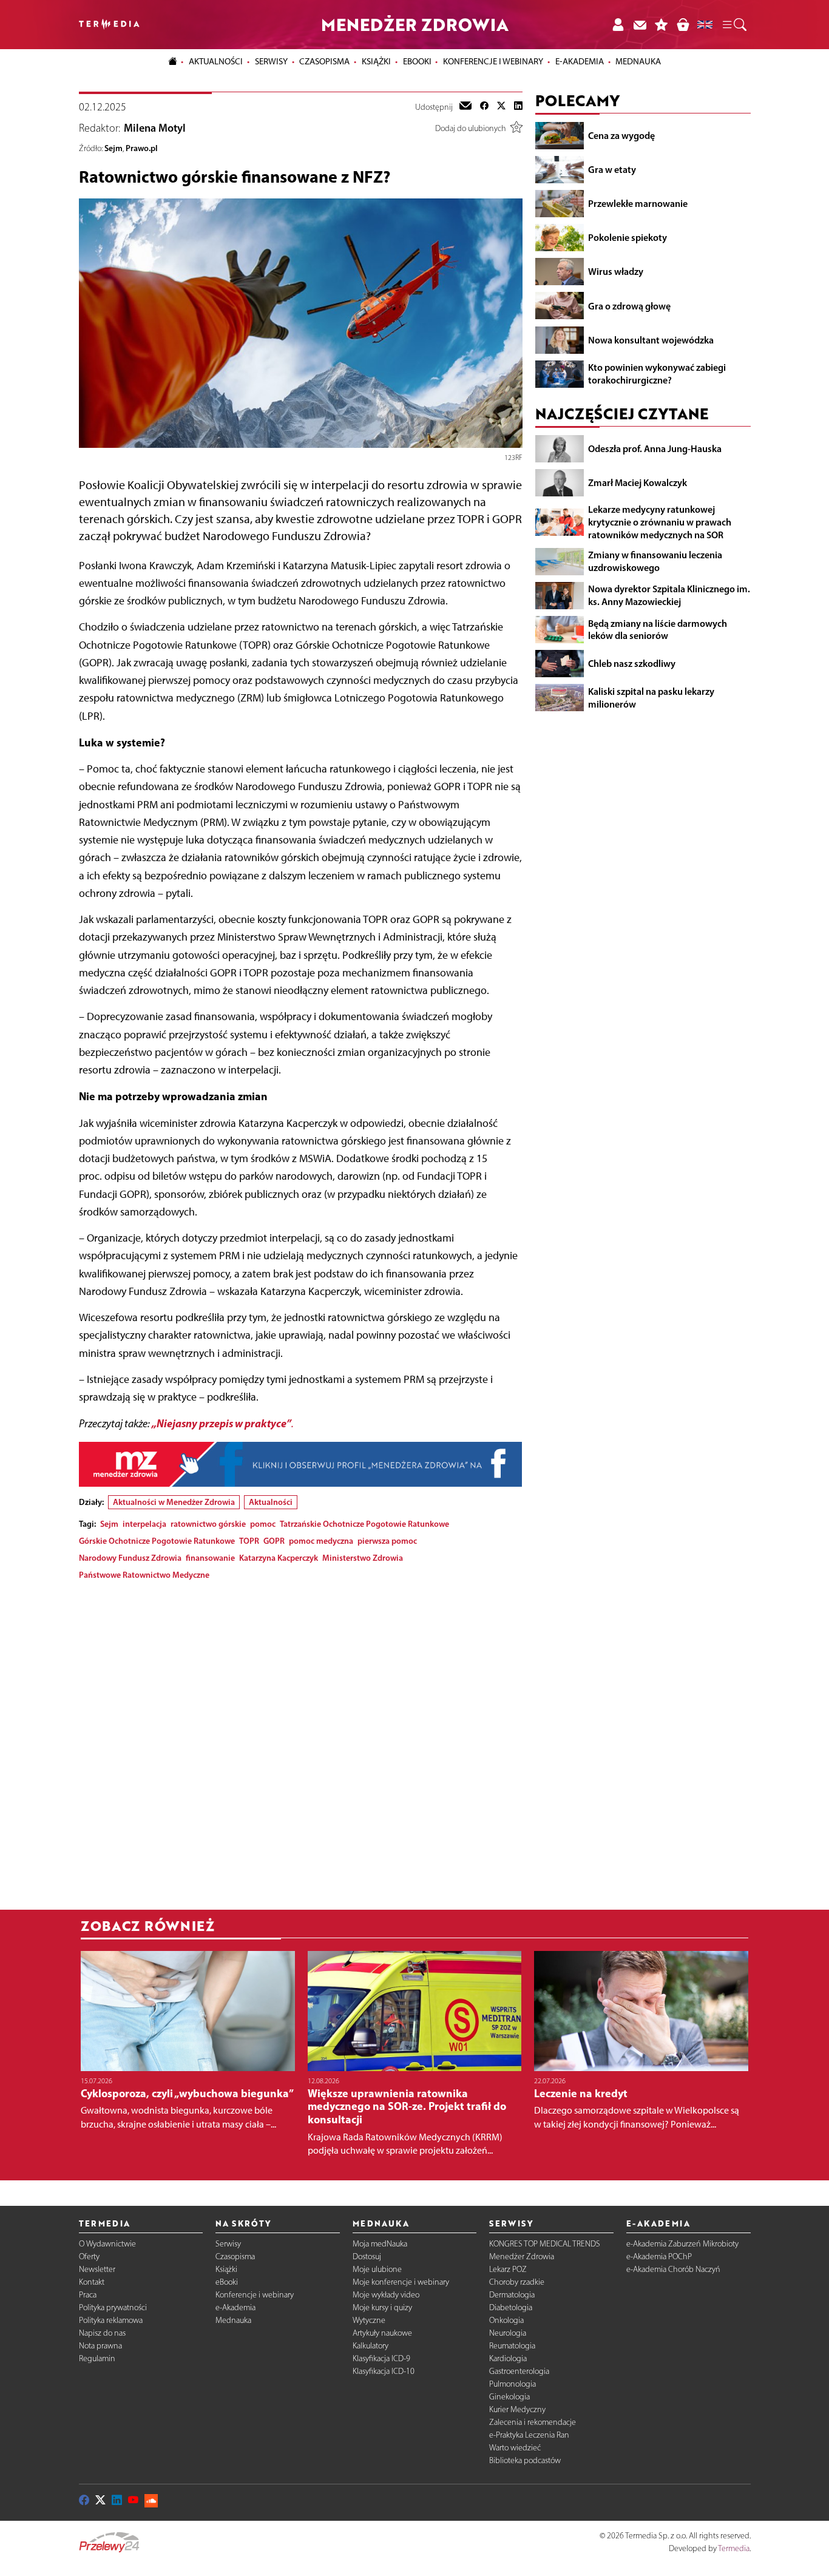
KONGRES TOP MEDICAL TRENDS (545, 2244)
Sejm (113, 148)
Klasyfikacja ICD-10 (384, 2371)
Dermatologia (512, 2295)
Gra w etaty (612, 169)
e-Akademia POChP (659, 2257)
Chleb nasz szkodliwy (632, 663)
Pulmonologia (513, 2384)
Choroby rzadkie (517, 2282)
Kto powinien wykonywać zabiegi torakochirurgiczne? (657, 374)
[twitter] (501, 107)
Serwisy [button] (271, 61)
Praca (88, 2295)
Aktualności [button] (216, 61)
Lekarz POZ (508, 2269)
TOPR (249, 1541)
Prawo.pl (142, 148)
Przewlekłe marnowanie (638, 203)
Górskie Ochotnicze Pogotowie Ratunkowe (157, 1541)
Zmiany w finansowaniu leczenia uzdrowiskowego (655, 561)
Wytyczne (369, 2320)
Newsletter (97, 2269)
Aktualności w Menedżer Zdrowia (174, 1502)
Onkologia (506, 2320)
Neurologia (508, 2333)
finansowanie (210, 1558)
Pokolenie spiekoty (628, 237)
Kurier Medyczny (517, 2409)
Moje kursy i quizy (382, 2307)
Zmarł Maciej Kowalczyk (638, 482)
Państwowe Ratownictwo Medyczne (144, 1575)
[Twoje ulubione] (662, 25)
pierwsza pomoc (387, 1541)
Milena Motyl (155, 128)
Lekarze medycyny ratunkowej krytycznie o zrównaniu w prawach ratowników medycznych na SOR (660, 522)
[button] (734, 25)
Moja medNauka (380, 2244)
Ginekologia (509, 2397)
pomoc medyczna (321, 1541)
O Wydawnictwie (107, 2244)
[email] (465, 107)
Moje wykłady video (386, 2295)
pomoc (263, 1524)
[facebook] (484, 107)
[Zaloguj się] (618, 25)
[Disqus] (301, 1742)
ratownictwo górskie (208, 1524)
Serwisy (228, 2244)
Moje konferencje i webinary (401, 2282)
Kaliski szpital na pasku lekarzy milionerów (651, 698)
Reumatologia (512, 2346)
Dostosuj (367, 2257)
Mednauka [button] (638, 61)
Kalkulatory (371, 2346)
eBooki (417, 61)
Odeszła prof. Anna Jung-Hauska (655, 448)
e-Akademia (235, 2307)
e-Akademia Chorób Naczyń (673, 2269)
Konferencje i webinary (255, 2295)
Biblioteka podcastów (525, 2460)
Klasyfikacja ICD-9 (381, 2358)
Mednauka (233, 2320)
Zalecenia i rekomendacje (533, 2422)
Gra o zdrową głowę (629, 305)
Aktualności (271, 1502)
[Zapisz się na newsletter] (640, 25)
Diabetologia (511, 2307)
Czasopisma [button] (324, 61)
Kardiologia (508, 2358)
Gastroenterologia (519, 2371)
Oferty (89, 2257)
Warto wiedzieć (515, 2448)
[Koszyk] (683, 25)
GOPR (274, 1541)
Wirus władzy (616, 271)
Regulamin (97, 2358)
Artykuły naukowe (382, 2333)
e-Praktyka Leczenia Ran (529, 2435)
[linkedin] (518, 107)
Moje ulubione (377, 2269)
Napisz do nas (102, 2333)
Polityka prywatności (113, 2307)
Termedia (734, 2548)
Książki (376, 61)
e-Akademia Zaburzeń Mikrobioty (682, 2244)
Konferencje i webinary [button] (493, 61)
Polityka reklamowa (111, 2320)
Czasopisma (235, 2257)
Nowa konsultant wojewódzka (651, 340)
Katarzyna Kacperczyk (279, 1558)
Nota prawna (100, 2346)
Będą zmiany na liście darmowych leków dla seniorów (658, 629)
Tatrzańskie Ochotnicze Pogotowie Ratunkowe (364, 1524)
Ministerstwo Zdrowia (363, 1558)
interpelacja (144, 1524)
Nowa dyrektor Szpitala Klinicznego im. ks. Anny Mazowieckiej (669, 595)
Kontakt (92, 2282)
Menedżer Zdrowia (522, 2257)
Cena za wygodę (621, 135)
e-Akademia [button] (580, 61)
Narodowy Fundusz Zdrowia (130, 1558)
